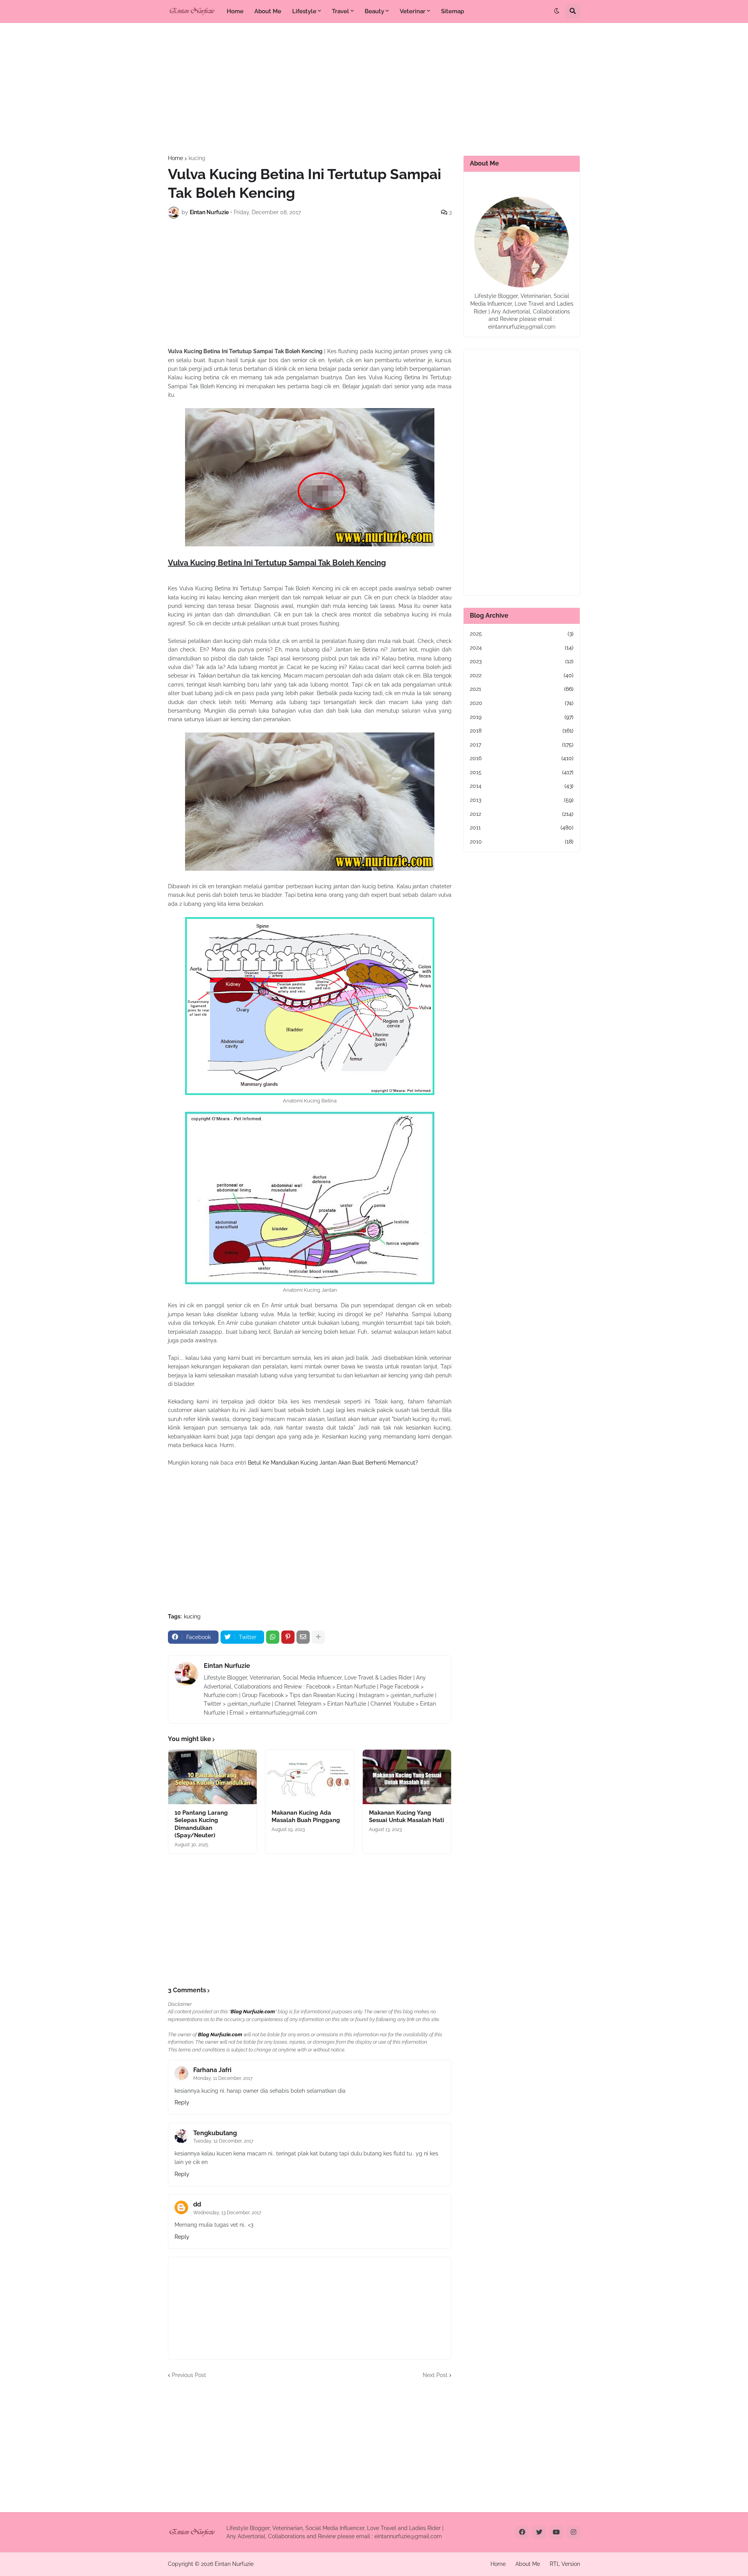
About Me (528, 2564)
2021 (522, 689)
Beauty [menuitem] (374, 11)
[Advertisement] (374, 89)
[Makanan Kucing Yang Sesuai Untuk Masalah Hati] (407, 1777)
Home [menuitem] (235, 11)
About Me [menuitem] (268, 11)
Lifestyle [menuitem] (304, 11)
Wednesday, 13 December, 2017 (227, 2213)
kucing (197, 158)
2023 (522, 661)
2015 (522, 772)
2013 (522, 800)
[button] (557, 11)
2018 (522, 731)
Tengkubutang (215, 2133)
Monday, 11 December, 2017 (223, 2078)
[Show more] (318, 1637)
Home (176, 158)
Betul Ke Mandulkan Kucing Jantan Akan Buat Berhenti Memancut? (333, 1463)
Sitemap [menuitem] (453, 11)
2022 (522, 675)
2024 (522, 648)
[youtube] (556, 2532)
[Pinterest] (288, 1637)
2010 (522, 842)
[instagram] (573, 2532)
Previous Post (189, 2375)
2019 (522, 717)
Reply (182, 2102)
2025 (522, 634)
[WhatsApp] (273, 1637)
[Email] (303, 1637)
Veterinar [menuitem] (413, 11)
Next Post (435, 2375)
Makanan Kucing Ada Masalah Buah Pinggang (306, 1817)
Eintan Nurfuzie (227, 1666)
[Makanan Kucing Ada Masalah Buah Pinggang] (310, 1777)
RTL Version (565, 2564)
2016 (522, 758)
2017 (522, 745)
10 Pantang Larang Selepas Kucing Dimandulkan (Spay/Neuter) (201, 1824)
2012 (522, 814)
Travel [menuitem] (340, 11)
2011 (522, 828)
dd (197, 2204)
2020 (522, 703)
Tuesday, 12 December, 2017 (223, 2141)
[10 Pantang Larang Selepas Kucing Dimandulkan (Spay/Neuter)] (213, 1777)
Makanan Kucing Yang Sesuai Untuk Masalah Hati (407, 1817)
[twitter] (539, 2532)
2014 (522, 786)
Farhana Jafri (212, 2070)
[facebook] (522, 2532)
